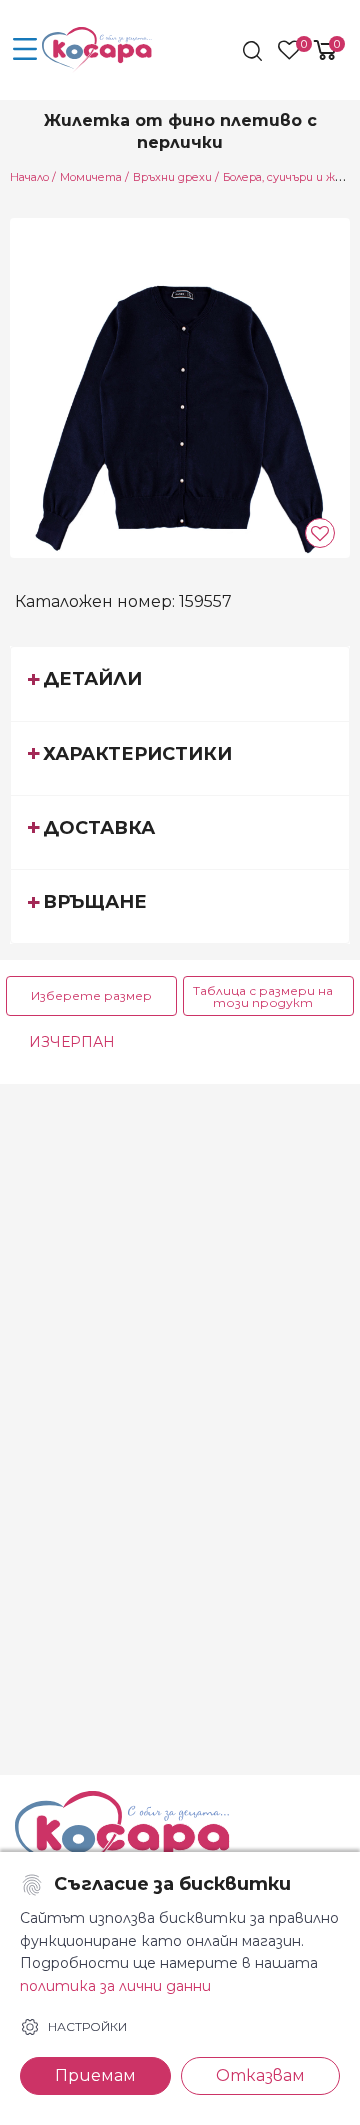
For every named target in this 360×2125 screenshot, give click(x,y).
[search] (254, 51)
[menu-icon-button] (25, 50)
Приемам (95, 2075)
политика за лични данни (115, 1986)
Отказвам (260, 2075)
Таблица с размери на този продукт (263, 996)
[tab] (180, 683)
